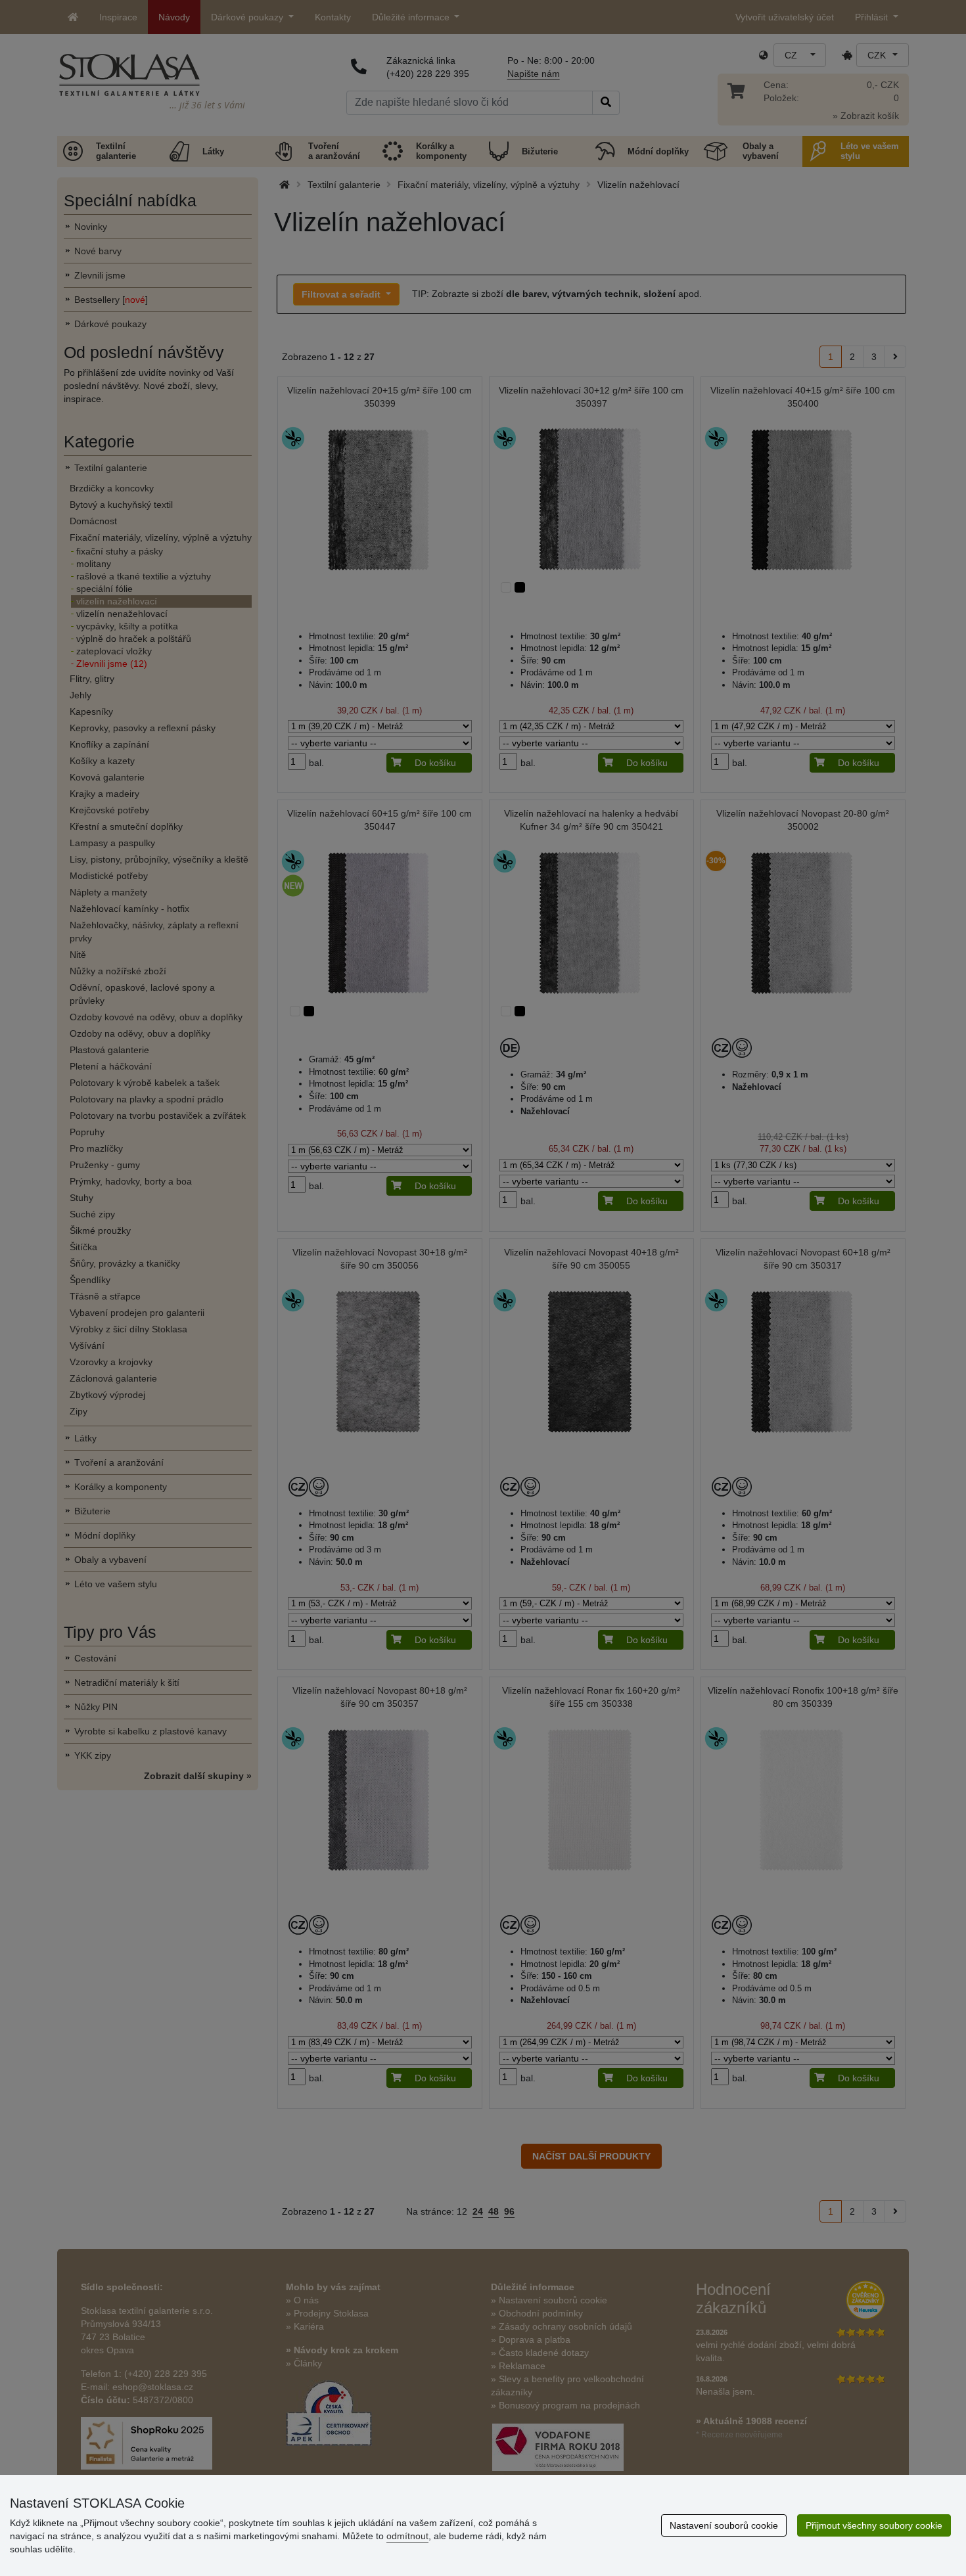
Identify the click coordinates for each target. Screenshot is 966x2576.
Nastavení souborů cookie (724, 2525)
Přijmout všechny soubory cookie (874, 2525)
